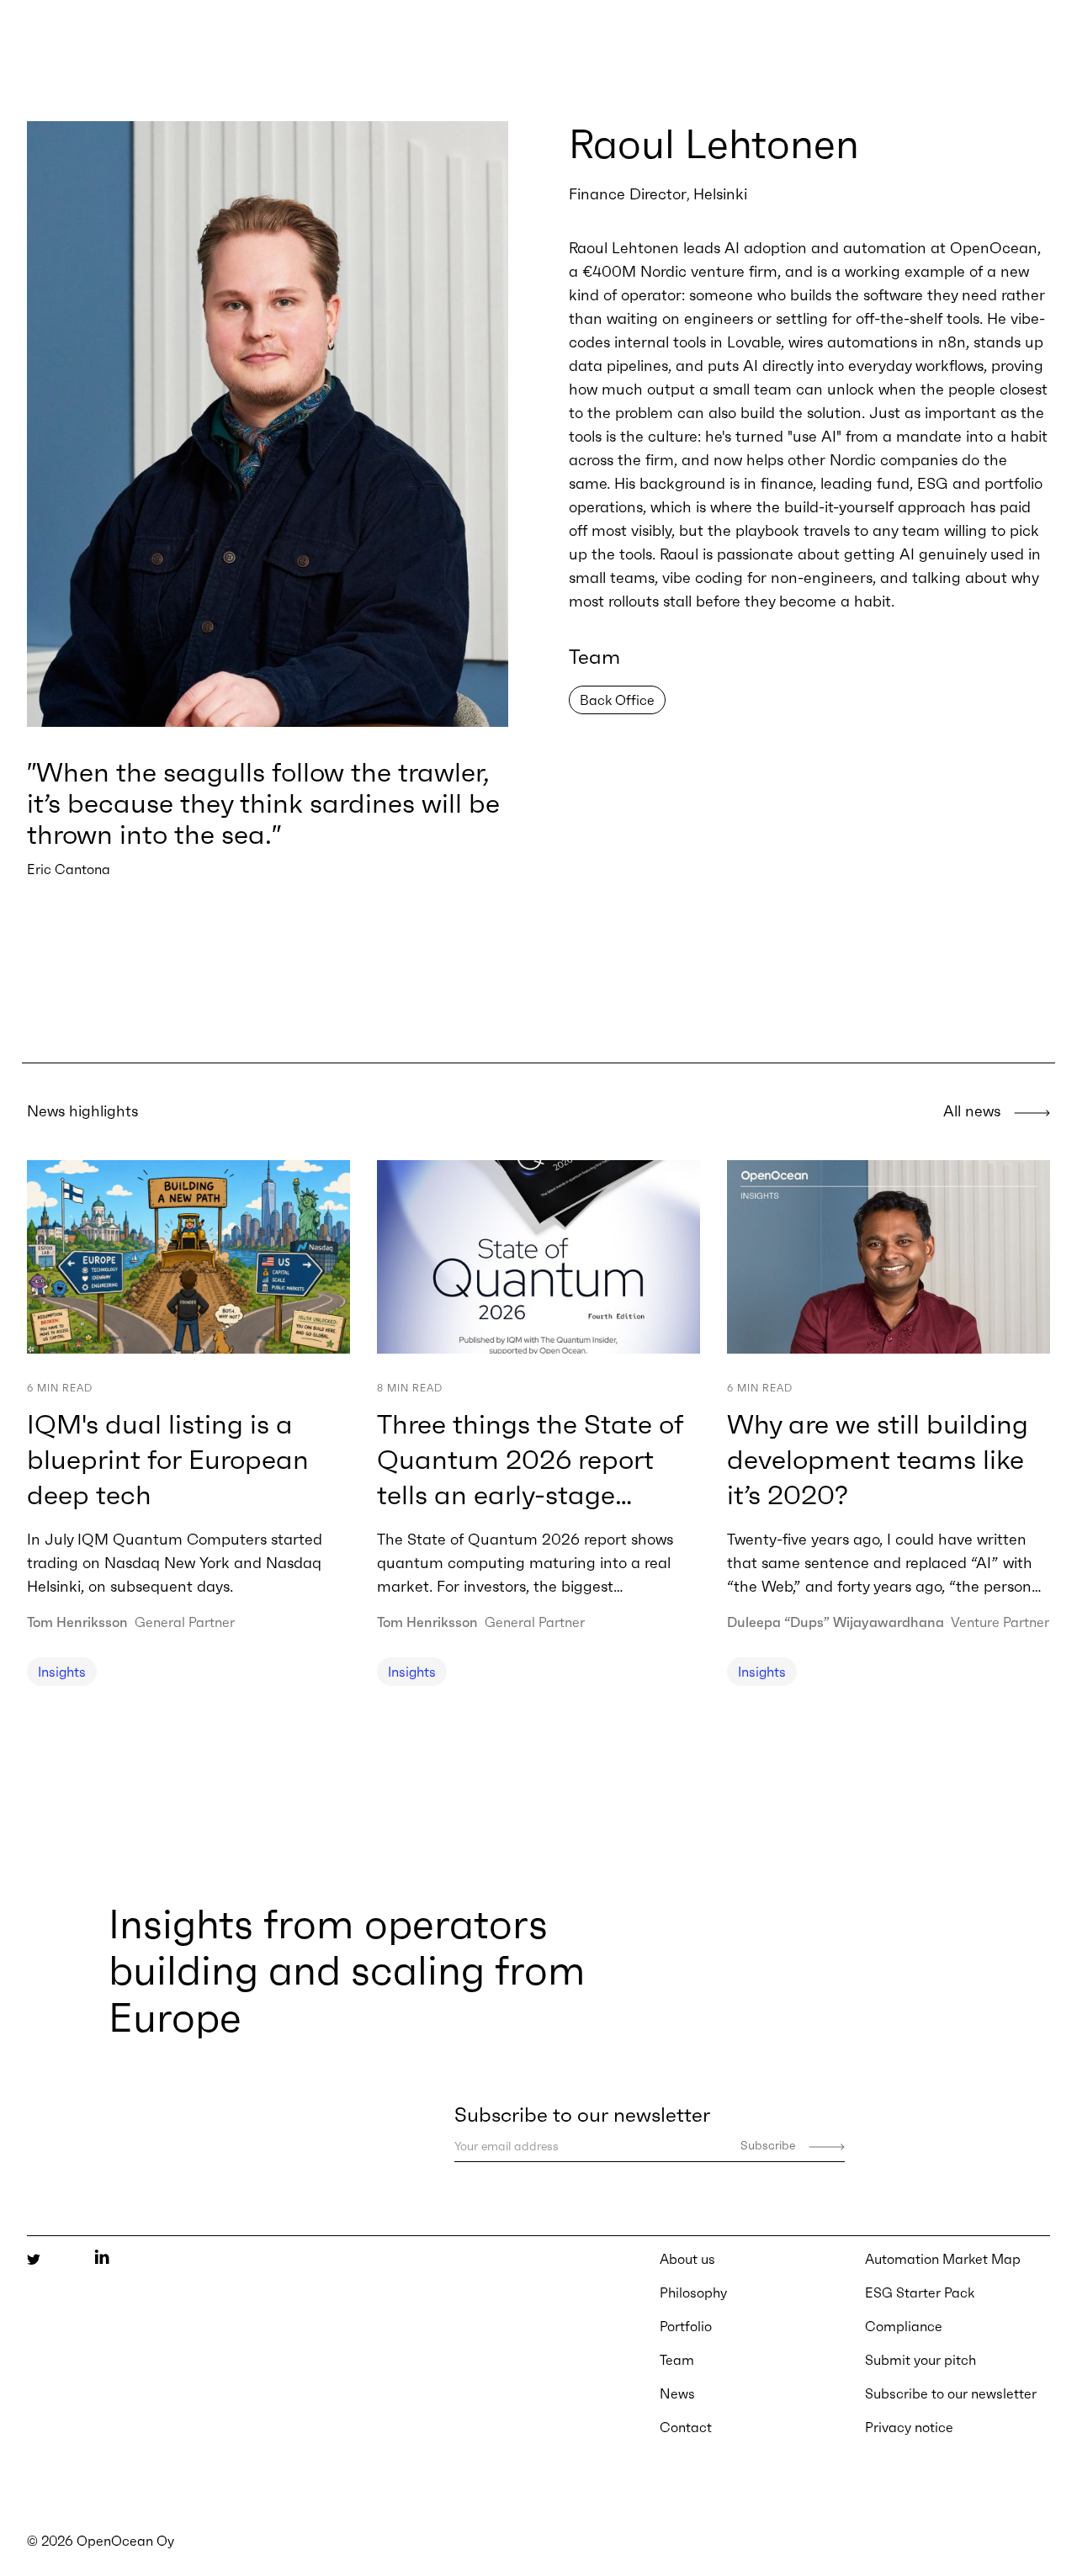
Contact (686, 2427)
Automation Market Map (943, 2259)
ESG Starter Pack (920, 2292)
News (677, 2393)
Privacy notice (909, 2427)
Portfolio (686, 2326)
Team (677, 2360)
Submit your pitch (920, 2360)
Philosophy (693, 2292)
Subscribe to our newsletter (951, 2393)
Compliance (904, 2326)
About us (687, 2259)
